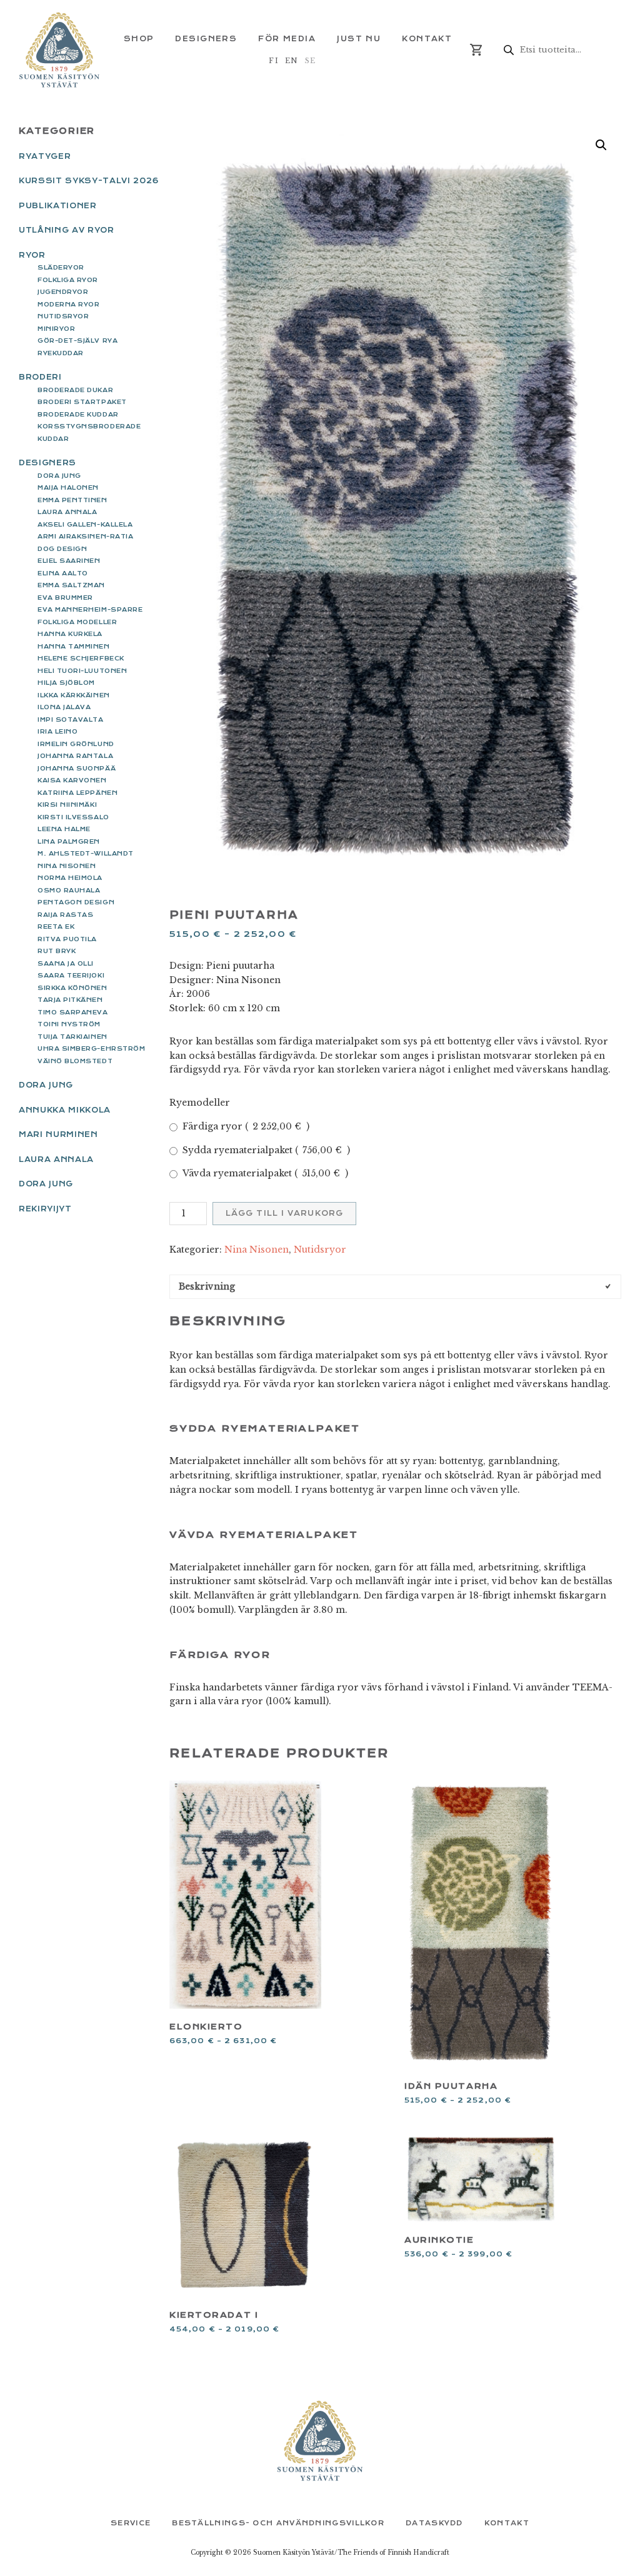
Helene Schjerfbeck (81, 658)
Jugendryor (63, 292)
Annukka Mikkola (65, 1110)
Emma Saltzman (71, 585)
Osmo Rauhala (69, 890)
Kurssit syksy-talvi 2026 (89, 181)
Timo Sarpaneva (73, 1012)
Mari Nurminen (58, 1134)
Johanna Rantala (75, 756)
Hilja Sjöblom (66, 683)
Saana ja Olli (66, 963)
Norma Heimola (70, 878)
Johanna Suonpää (77, 768)
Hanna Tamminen (74, 646)
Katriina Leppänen (77, 793)
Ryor (32, 255)
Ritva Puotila (67, 939)
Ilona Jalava (64, 707)
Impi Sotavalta (71, 720)
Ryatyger (45, 156)
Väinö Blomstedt (75, 1061)
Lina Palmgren (69, 841)
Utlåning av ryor (67, 230)
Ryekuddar (61, 353)
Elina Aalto (63, 573)
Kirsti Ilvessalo (73, 817)
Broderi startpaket (82, 402)
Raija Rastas (65, 915)
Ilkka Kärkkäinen (74, 695)
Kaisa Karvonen (72, 780)
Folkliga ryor (68, 280)
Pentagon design (76, 902)
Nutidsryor (320, 1250)
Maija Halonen (68, 487)
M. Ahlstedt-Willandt (86, 853)
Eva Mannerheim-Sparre (90, 609)
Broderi (40, 377)
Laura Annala (67, 512)
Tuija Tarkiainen (72, 1037)
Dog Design (62, 549)
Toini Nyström (69, 1024)
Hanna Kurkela (70, 634)
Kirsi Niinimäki (67, 805)
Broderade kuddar (78, 414)
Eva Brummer (65, 598)
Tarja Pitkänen (70, 1000)
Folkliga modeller (77, 622)
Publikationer (58, 206)
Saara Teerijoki (71, 975)
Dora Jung (59, 476)
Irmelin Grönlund (76, 744)
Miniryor (56, 329)
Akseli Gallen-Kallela (85, 524)
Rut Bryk (57, 951)
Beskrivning (207, 1286)
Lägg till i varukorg (284, 1213)
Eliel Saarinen (69, 561)
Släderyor (61, 267)
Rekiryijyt (45, 1209)
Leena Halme (64, 829)
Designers (47, 463)
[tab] (395, 1287)
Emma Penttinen (72, 500)
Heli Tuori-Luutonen (82, 671)
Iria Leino (57, 731)
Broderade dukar (75, 390)
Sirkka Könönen (72, 988)
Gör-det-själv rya (77, 341)
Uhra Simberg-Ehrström (91, 1048)
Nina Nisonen (257, 1250)
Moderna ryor (68, 304)
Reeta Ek (56, 927)
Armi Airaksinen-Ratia (85, 536)
